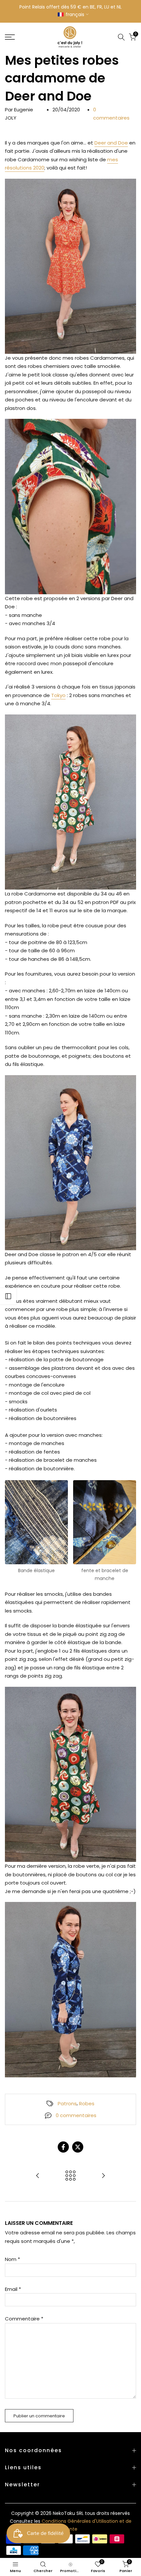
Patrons (67, 2103)
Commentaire (24, 2319)
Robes (87, 2103)
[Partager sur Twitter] (78, 2147)
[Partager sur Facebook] (63, 2147)
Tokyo (58, 695)
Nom (12, 2259)
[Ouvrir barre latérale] (8, 1296)
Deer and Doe (111, 143)
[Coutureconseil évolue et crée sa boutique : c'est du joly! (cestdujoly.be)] (103, 2176)
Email (13, 2289)
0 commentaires (76, 2115)
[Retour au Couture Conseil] (70, 2176)
